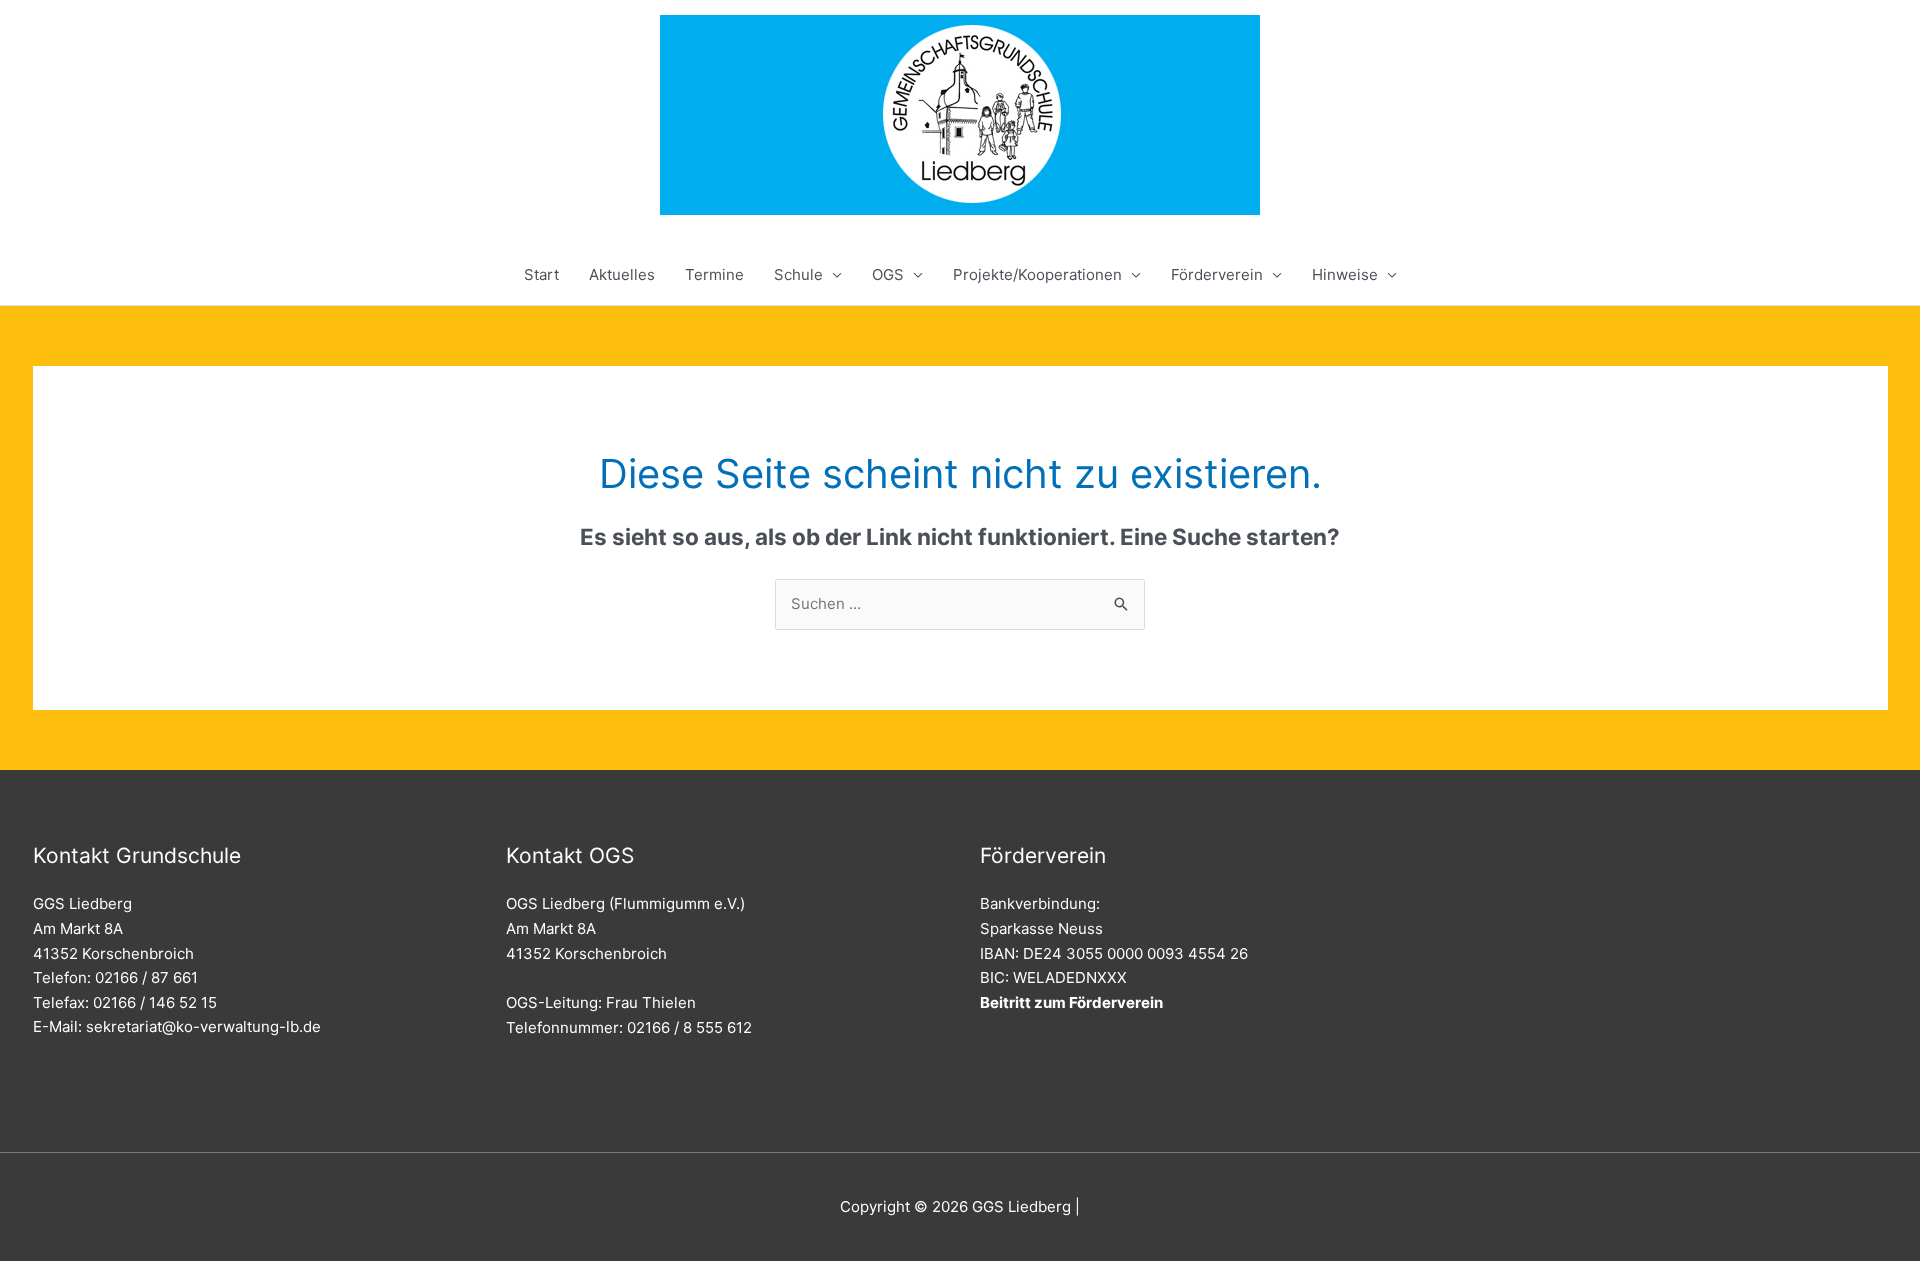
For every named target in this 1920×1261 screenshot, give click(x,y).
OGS (888, 274)
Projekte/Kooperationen (1037, 274)
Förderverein (1217, 274)
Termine (714, 274)
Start (541, 274)
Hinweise (1345, 274)
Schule (798, 274)
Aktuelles (622, 274)
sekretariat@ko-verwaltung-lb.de (203, 1026)
